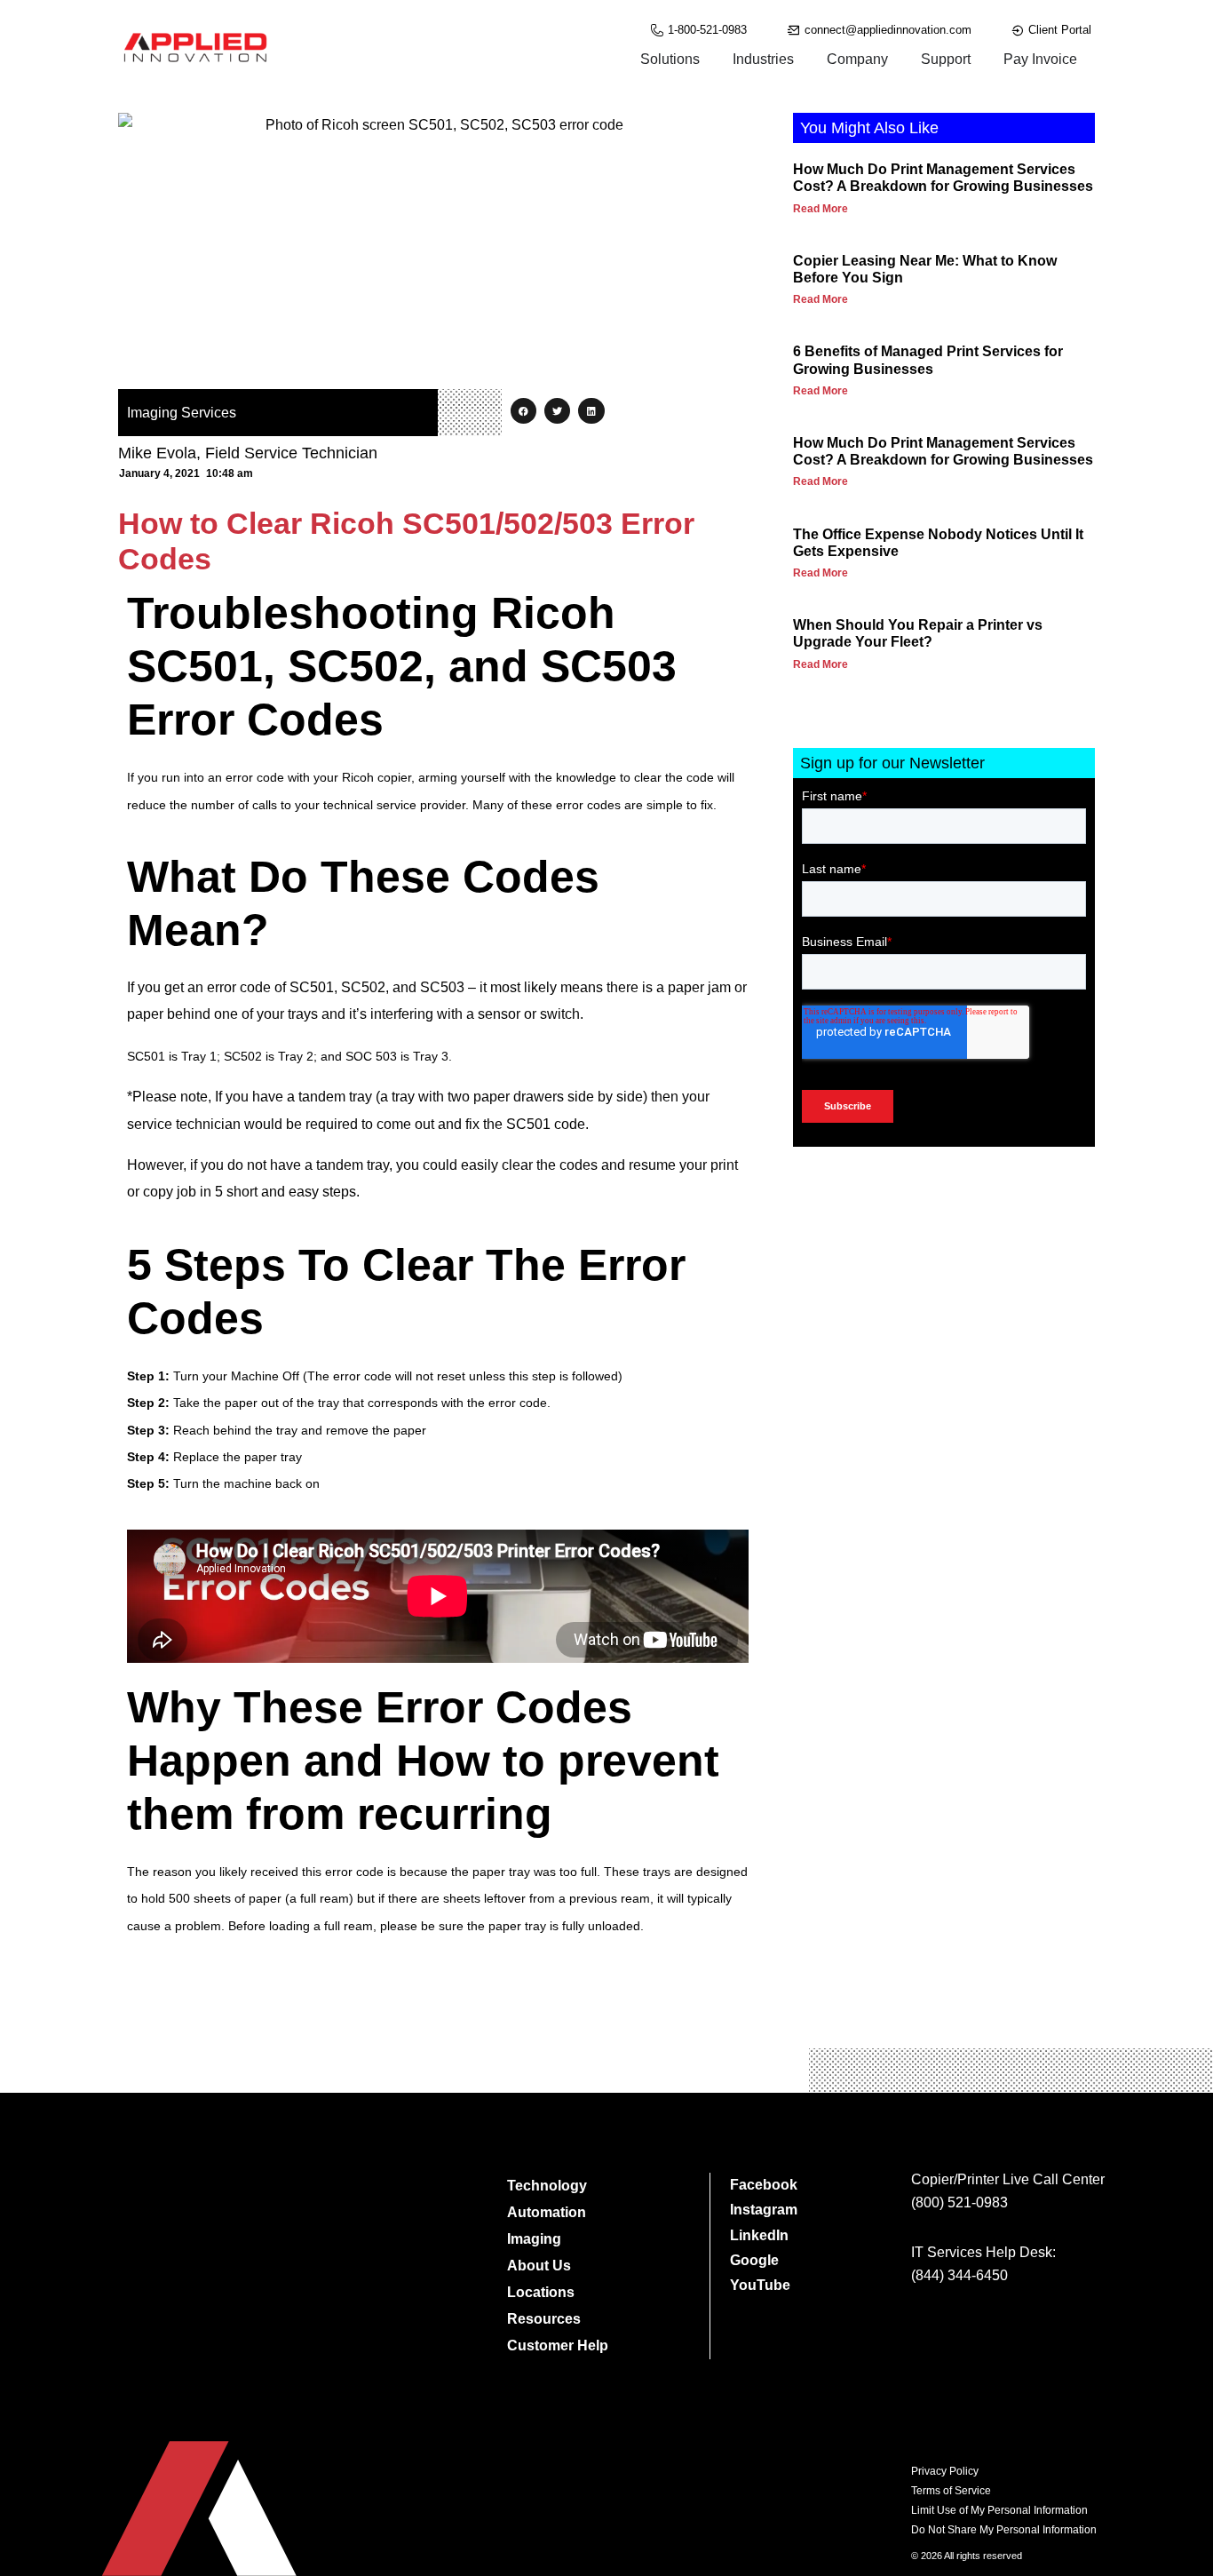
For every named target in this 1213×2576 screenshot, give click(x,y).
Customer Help (558, 2345)
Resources (544, 2319)
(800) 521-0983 (959, 2202)
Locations (541, 2292)
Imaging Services (182, 413)
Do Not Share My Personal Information (1004, 2530)
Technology (547, 2186)
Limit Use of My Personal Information (999, 2510)
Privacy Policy (945, 2471)
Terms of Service (951, 2491)
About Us (539, 2266)
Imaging (534, 2239)
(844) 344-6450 (959, 2275)
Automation (547, 2212)
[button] (523, 411)
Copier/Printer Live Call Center (1008, 2179)
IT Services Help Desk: (983, 2252)
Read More (821, 209)
